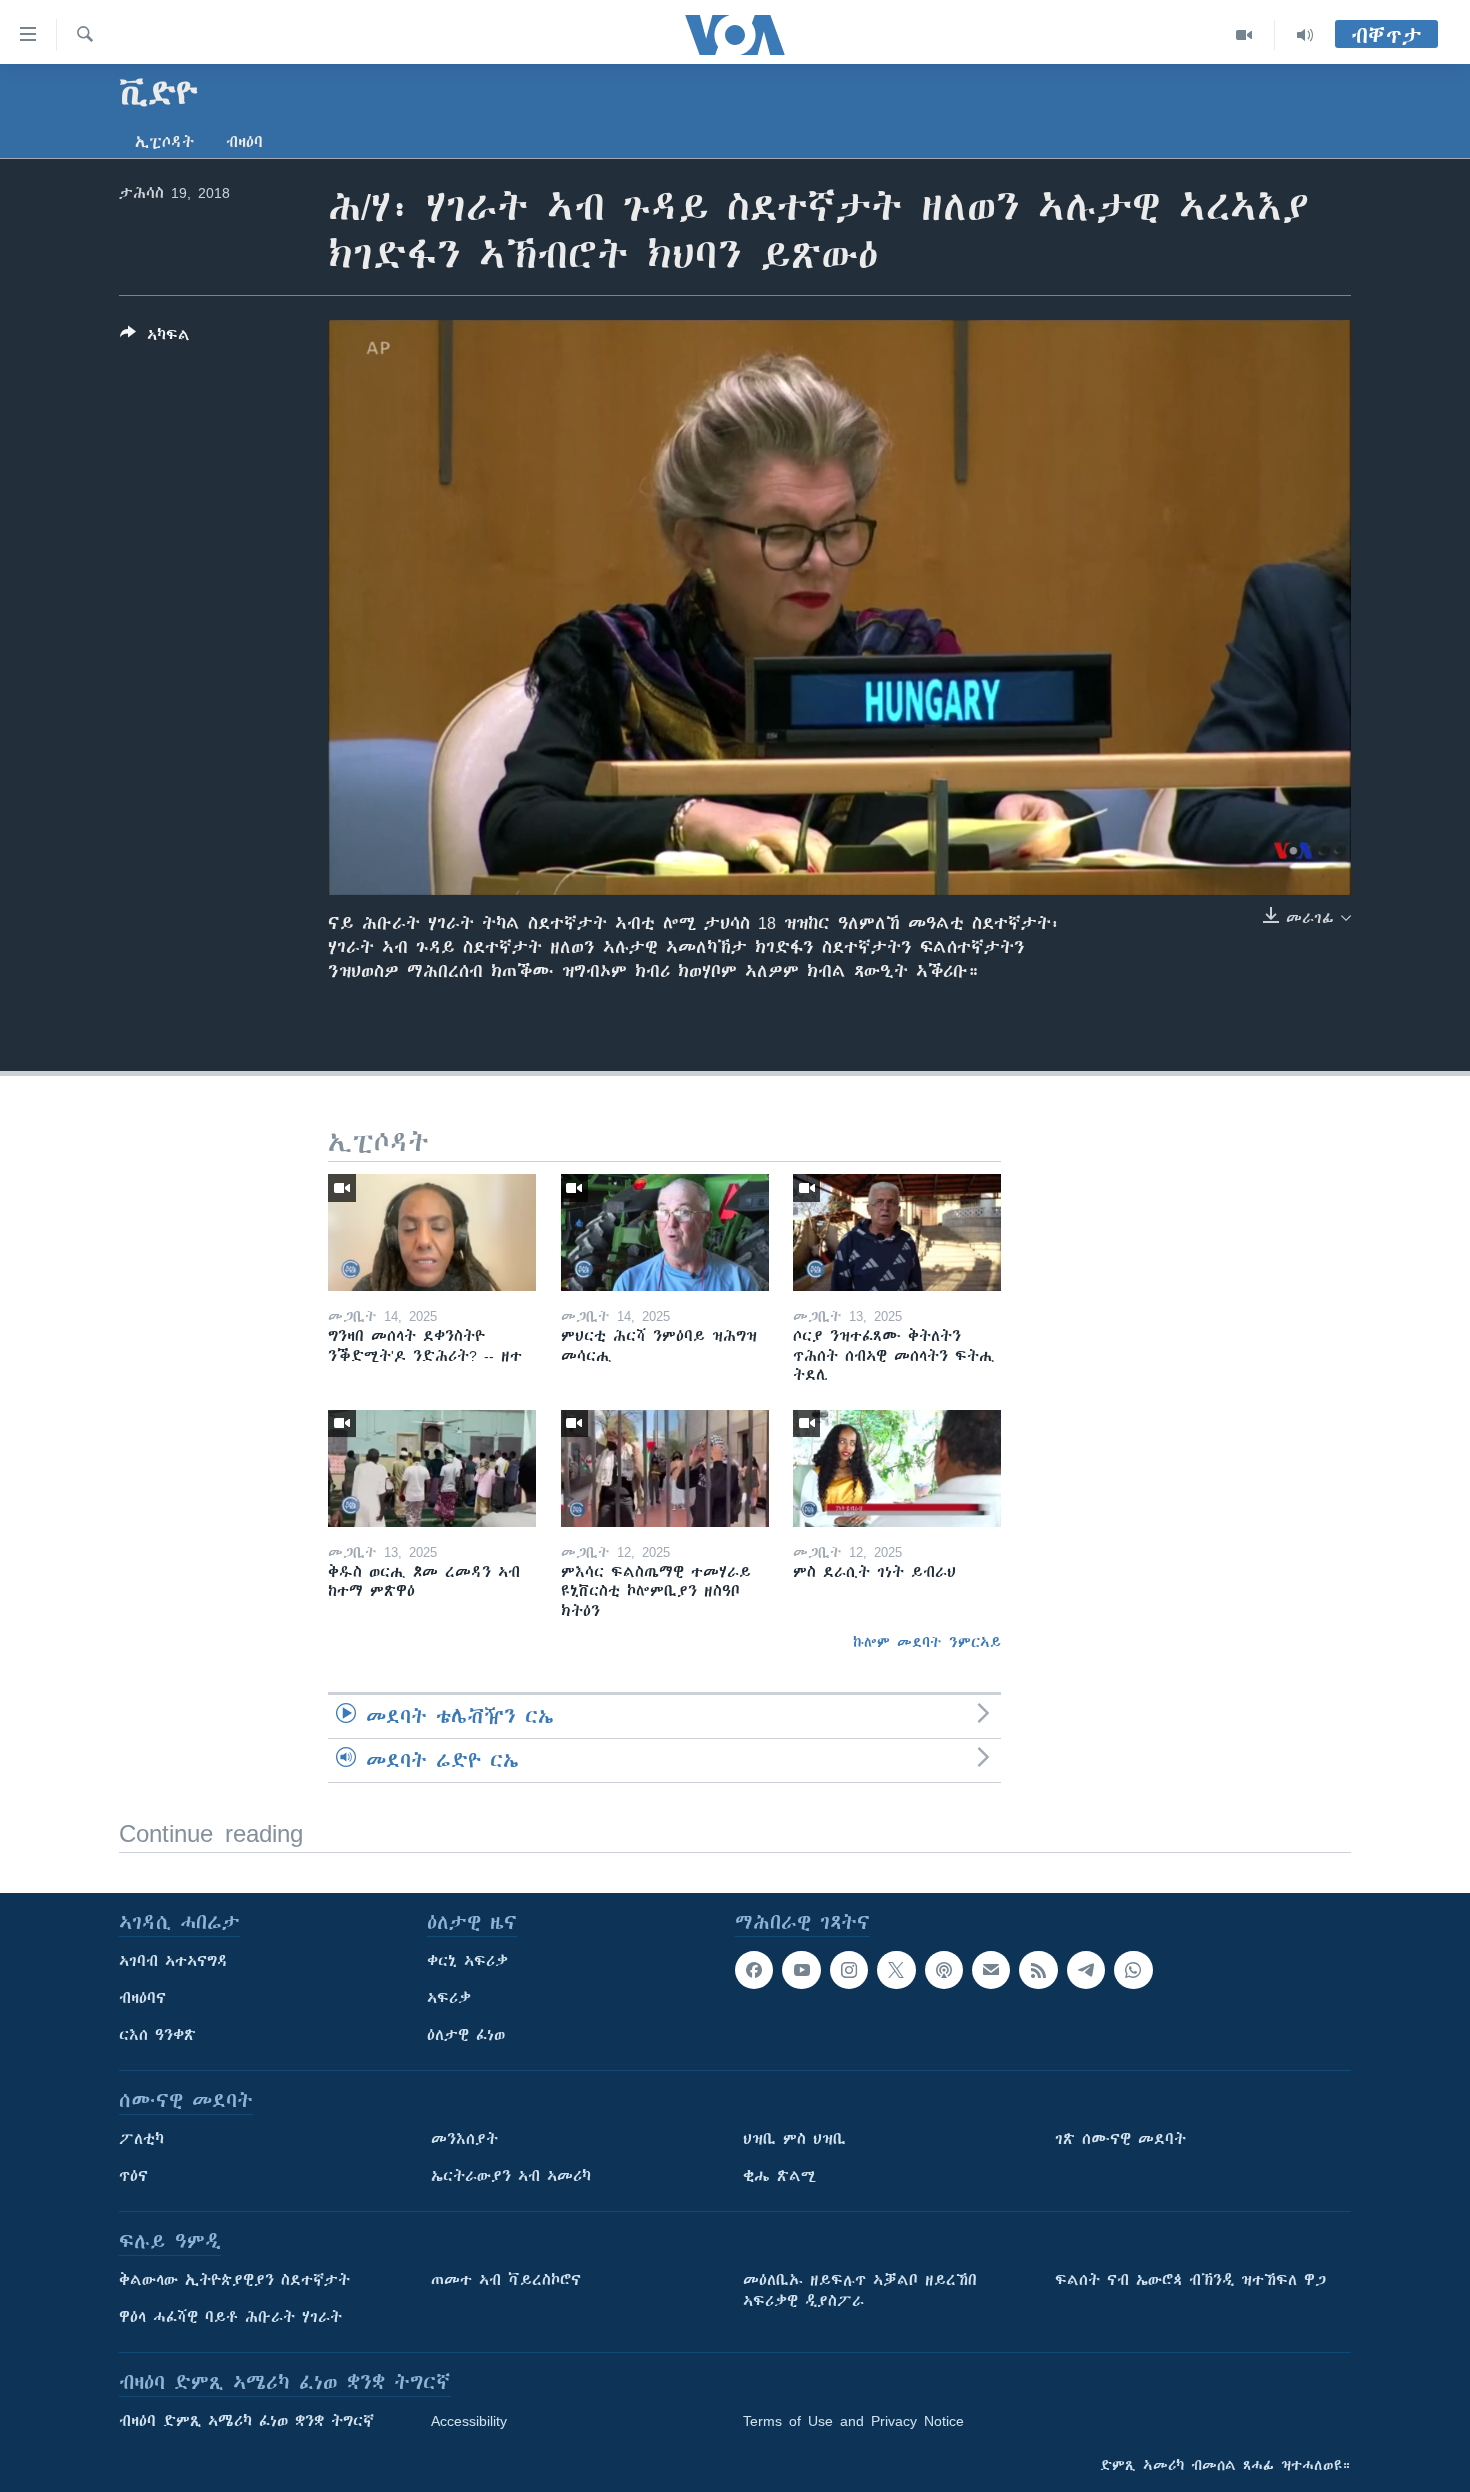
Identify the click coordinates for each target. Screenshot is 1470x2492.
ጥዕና (133, 2176)
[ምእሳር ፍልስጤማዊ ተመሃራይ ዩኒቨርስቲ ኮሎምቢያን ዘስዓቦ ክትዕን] (665, 1468)
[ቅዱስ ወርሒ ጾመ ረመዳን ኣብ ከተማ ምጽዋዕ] (432, 1468)
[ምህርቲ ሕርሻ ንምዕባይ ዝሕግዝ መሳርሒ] (665, 1232)
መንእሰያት (464, 2139)
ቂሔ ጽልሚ (779, 2176)
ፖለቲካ (141, 2139)
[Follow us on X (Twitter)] (896, 1970)
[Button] (155, 338)
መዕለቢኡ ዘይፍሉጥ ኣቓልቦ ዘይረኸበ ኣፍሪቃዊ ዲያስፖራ (860, 2290)
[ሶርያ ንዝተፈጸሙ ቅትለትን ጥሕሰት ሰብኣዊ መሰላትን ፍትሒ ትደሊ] (897, 1232)
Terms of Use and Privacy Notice (853, 2421)
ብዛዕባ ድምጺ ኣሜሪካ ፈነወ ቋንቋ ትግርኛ (246, 2421)
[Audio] (1305, 35)
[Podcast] (944, 1970)
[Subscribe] (991, 1970)
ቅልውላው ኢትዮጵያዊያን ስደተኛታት (234, 2280)
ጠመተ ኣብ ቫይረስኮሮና (506, 2280)
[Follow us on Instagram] (849, 1970)
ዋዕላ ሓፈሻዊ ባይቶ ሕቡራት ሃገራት (230, 2317)
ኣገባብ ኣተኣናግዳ (173, 1961)
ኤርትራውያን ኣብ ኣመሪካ (511, 2176)
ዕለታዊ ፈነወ (466, 2035)
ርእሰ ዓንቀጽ (157, 2035)
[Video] (1244, 35)
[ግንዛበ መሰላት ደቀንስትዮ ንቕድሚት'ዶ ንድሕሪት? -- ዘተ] (432, 1232)
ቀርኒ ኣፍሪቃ (467, 1961)
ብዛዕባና (142, 1998)
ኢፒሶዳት (164, 142)
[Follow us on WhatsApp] (1133, 1970)
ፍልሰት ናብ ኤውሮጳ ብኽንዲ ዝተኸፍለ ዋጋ (1190, 2280)
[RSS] (1038, 1970)
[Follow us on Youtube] (801, 1970)
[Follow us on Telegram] (1086, 1970)
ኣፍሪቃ (449, 1998)
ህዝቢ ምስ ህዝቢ (794, 2139)
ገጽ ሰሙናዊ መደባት (1120, 2139)
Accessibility (469, 2421)
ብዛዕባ (244, 142)
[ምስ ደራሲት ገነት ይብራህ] (897, 1468)
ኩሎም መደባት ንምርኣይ (927, 1642)
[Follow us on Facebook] (754, 1970)
